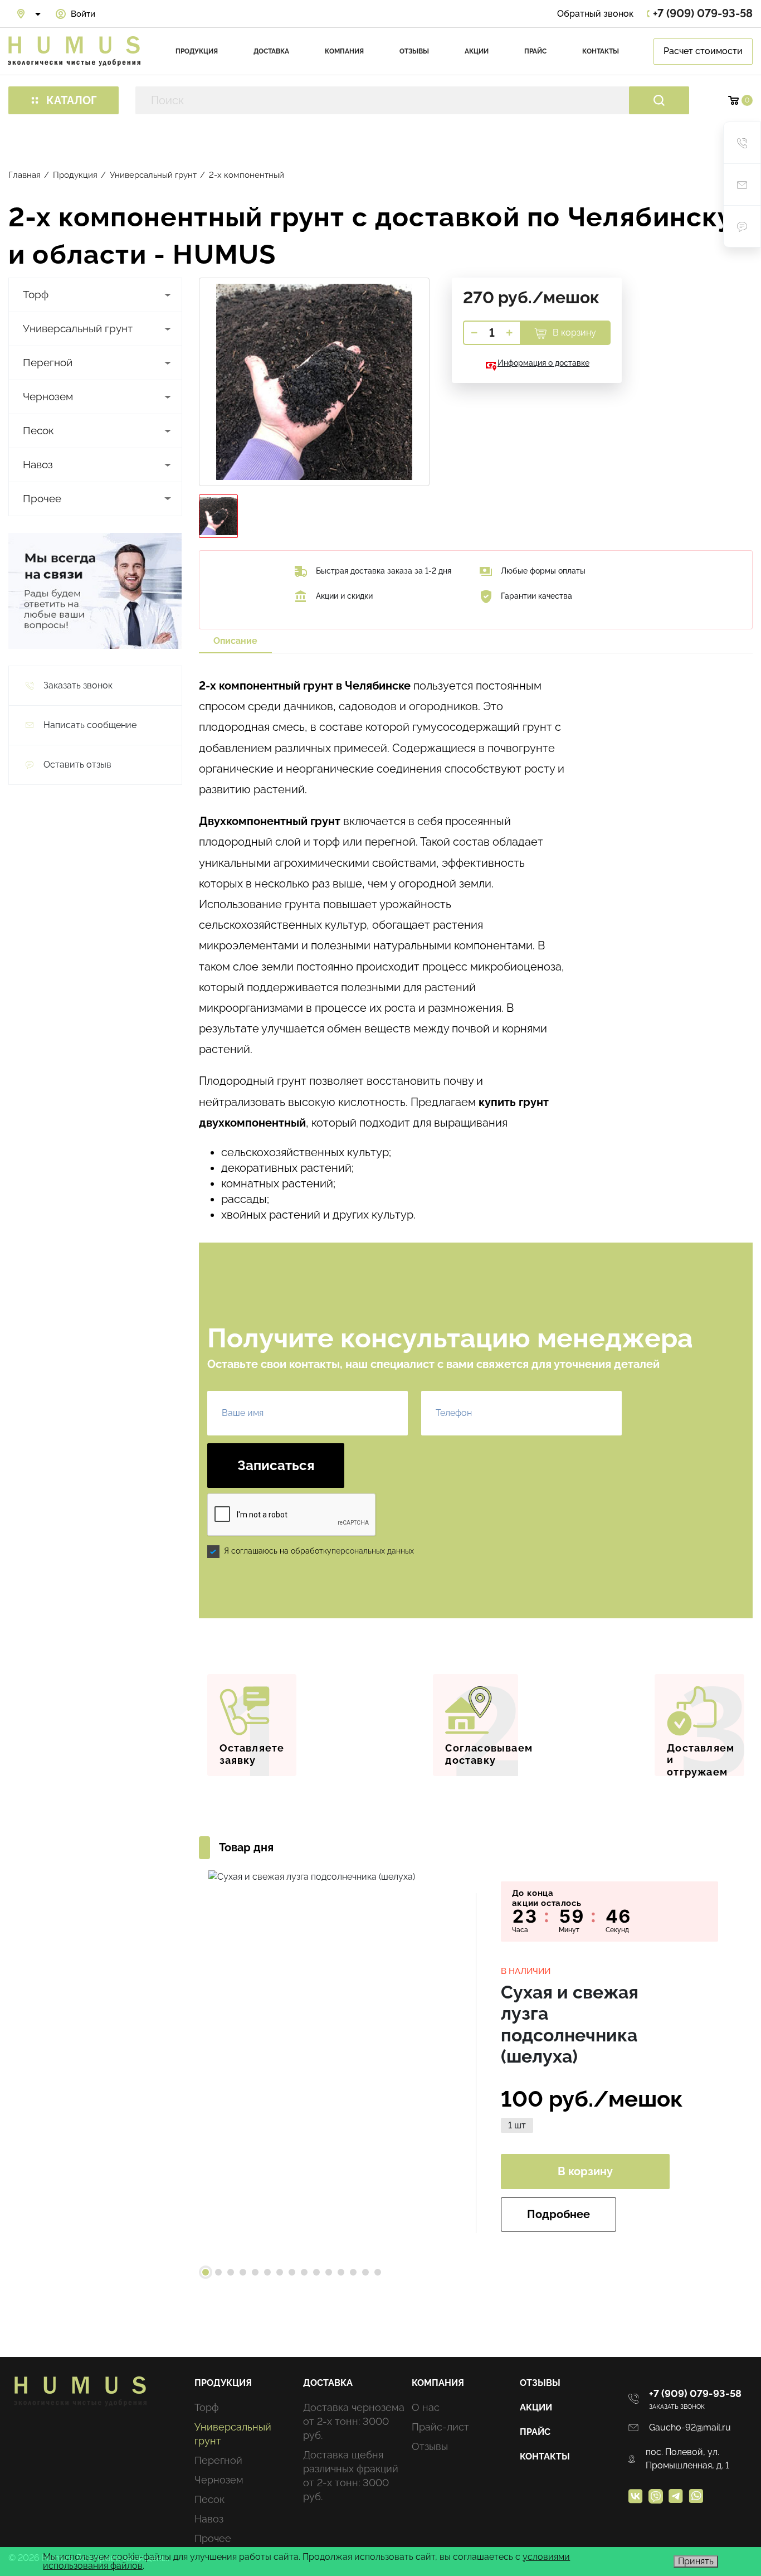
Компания (344, 51)
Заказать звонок (677, 2407)
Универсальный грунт (78, 328)
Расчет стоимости (703, 51)
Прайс (535, 51)
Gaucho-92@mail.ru (690, 2427)
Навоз (38, 464)
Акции (477, 51)
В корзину (573, 333)
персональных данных (373, 1551)
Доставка (271, 51)
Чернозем (48, 396)
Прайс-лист (440, 2427)
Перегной (48, 362)
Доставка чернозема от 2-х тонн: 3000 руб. (354, 2421)
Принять (696, 2561)
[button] (206, 2272)
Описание (235, 641)
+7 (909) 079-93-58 (703, 14)
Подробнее (558, 2214)
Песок (38, 430)
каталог (72, 100)
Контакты (601, 51)
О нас (426, 2407)
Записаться (276, 1465)
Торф (36, 294)
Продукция (197, 51)
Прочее (42, 498)
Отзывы (414, 51)
